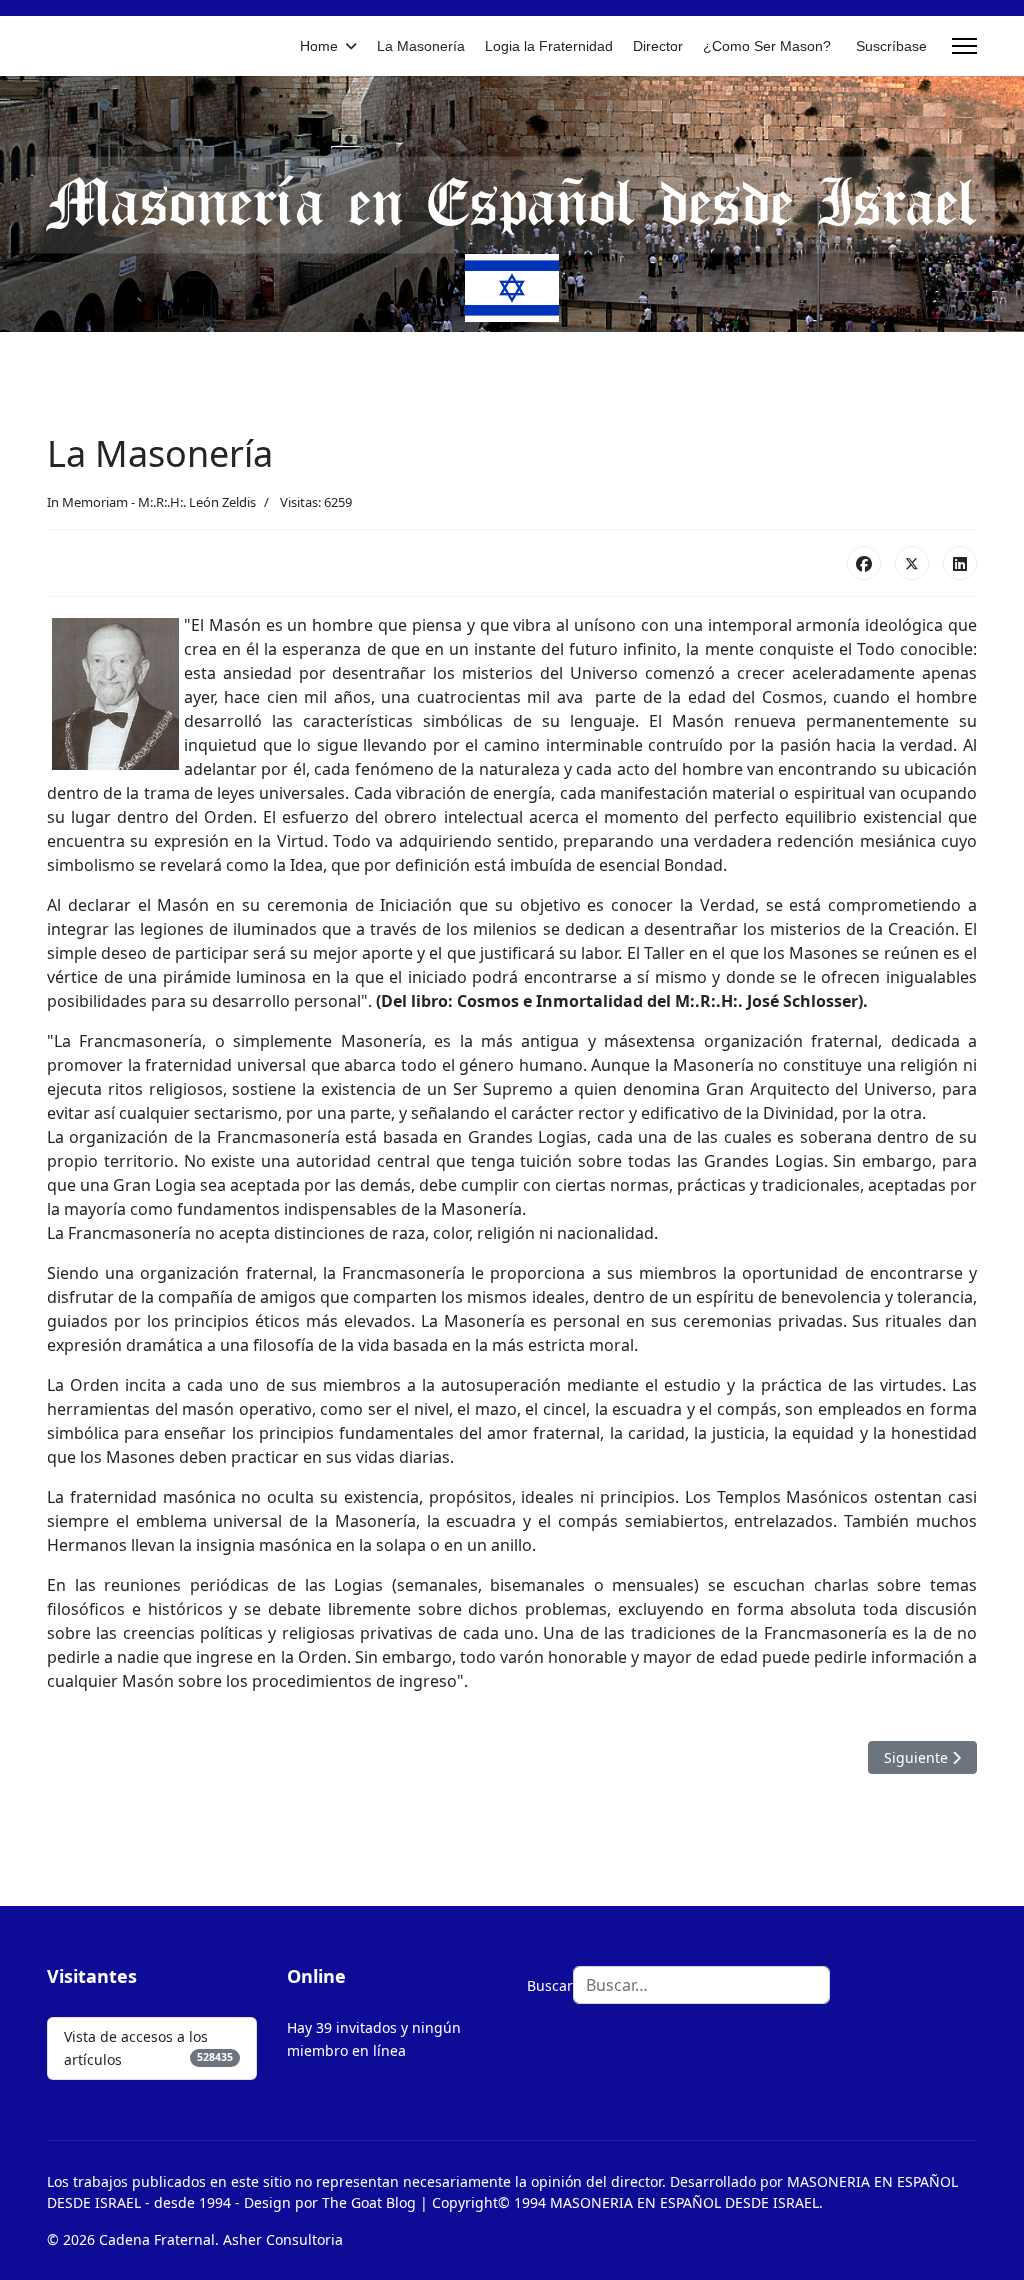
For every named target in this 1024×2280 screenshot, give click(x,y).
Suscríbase (891, 46)
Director (658, 46)
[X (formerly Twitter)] (912, 563)
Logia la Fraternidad (549, 46)
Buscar (550, 1985)
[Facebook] (864, 563)
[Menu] (964, 46)
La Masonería (421, 46)
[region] (512, 204)
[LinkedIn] (960, 563)
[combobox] (701, 1985)
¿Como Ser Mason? (767, 46)
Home (319, 46)
